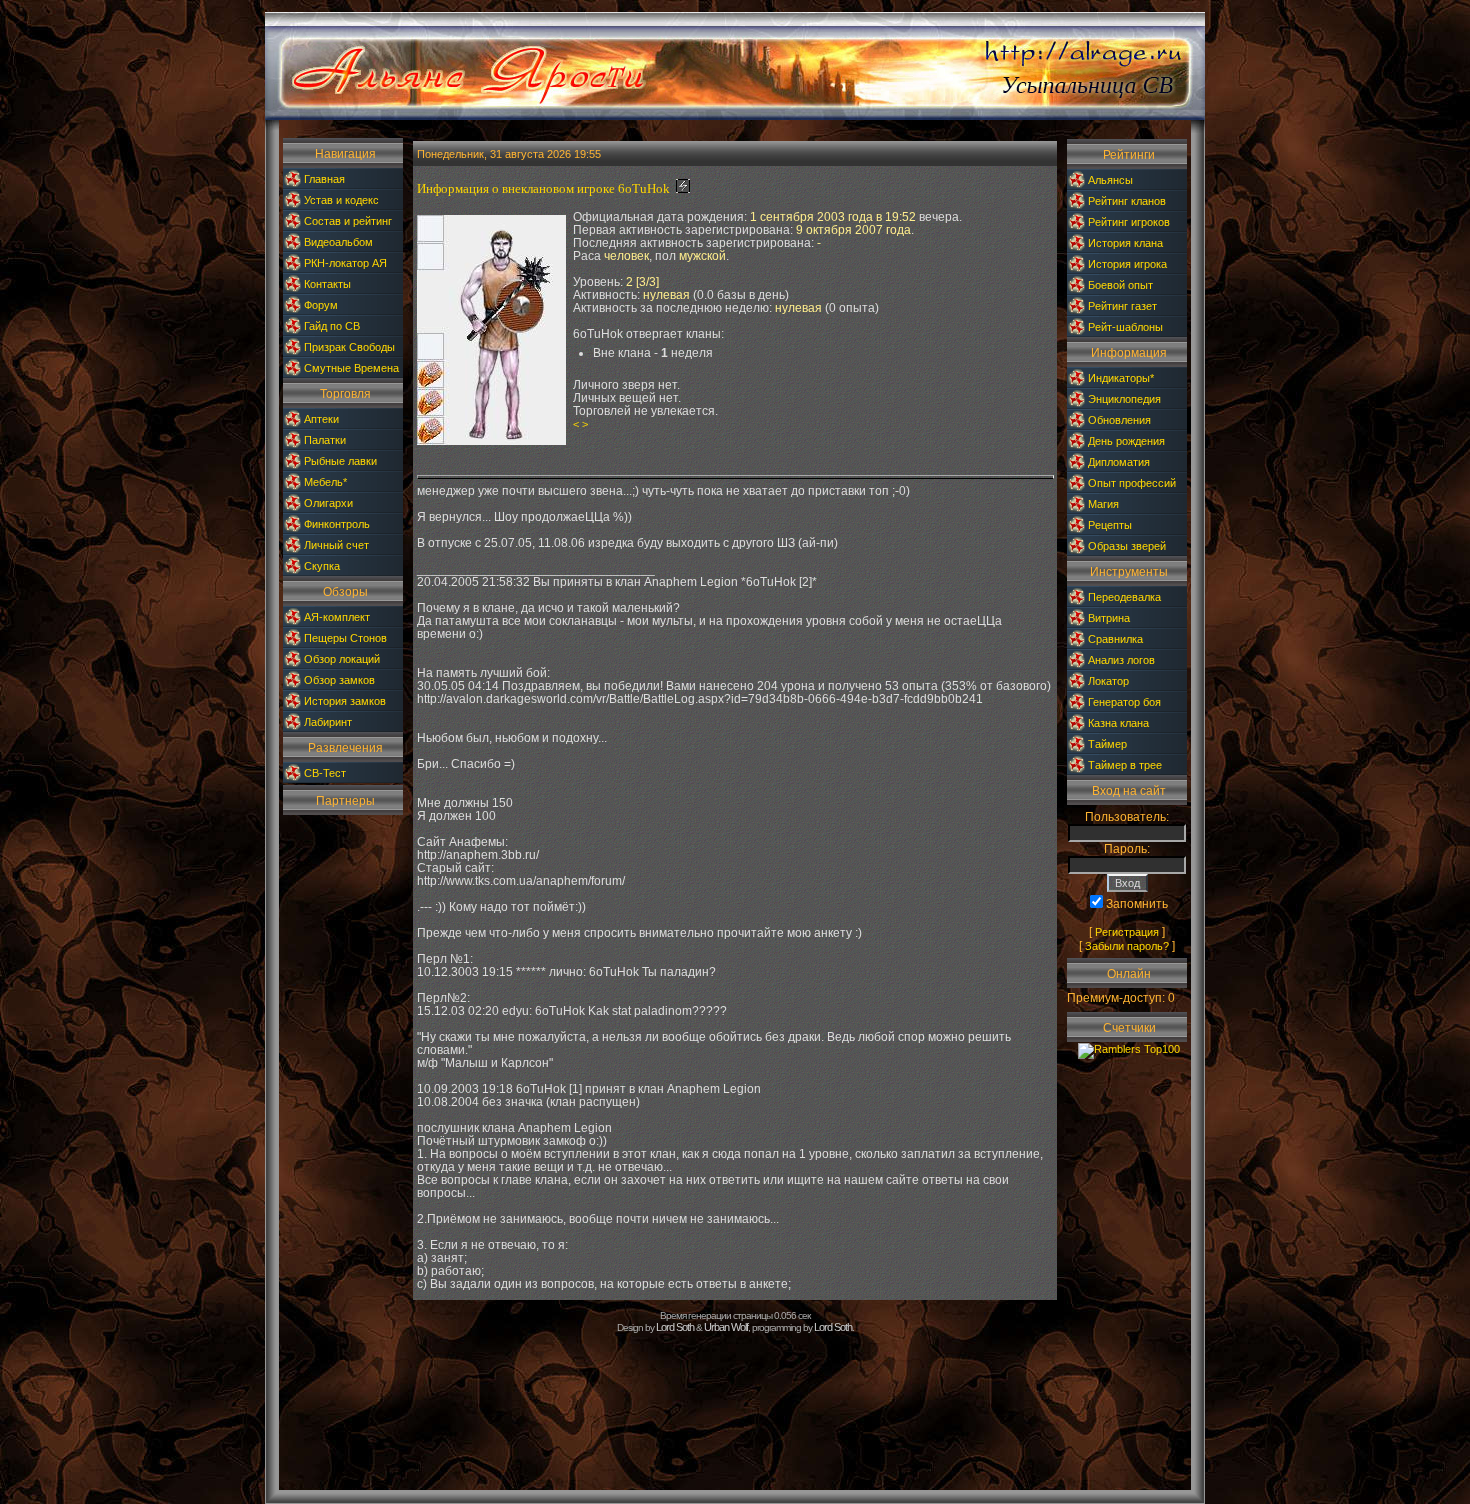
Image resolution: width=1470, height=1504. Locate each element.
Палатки (325, 440)
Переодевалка (1124, 597)
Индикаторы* (1121, 378)
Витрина (1109, 618)
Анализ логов (1121, 660)
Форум (321, 305)
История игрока (1127, 264)
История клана (1125, 243)
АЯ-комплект (337, 617)
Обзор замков (339, 680)
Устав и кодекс (341, 200)
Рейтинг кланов (1127, 201)
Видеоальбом (338, 242)
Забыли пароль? (1127, 946)
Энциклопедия (1124, 399)
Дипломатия (1119, 462)
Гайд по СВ (332, 326)
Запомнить (1137, 904)
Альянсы (1110, 180)
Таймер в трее (1125, 765)
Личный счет (336, 545)
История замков (345, 701)
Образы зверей (1127, 546)
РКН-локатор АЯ (345, 263)
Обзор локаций (342, 659)
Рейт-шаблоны (1125, 327)
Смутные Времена (351, 368)
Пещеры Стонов (345, 638)
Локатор (1108, 681)
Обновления (1119, 420)
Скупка (322, 566)
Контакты (327, 284)
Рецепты (1110, 525)
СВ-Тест (325, 773)
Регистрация (1127, 932)
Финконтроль (337, 524)
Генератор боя (1124, 702)
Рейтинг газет (1122, 306)
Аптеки (321, 419)
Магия (1103, 504)
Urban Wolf (726, 1327)
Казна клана (1118, 723)
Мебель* (325, 482)
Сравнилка (1115, 639)
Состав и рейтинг (348, 221)
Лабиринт (328, 722)
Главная (324, 179)
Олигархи (328, 503)
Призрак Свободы (349, 347)
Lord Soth (675, 1327)
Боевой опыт (1120, 285)
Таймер (1107, 744)
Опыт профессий (1132, 483)
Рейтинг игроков (1129, 222)
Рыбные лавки (340, 461)
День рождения (1126, 441)
